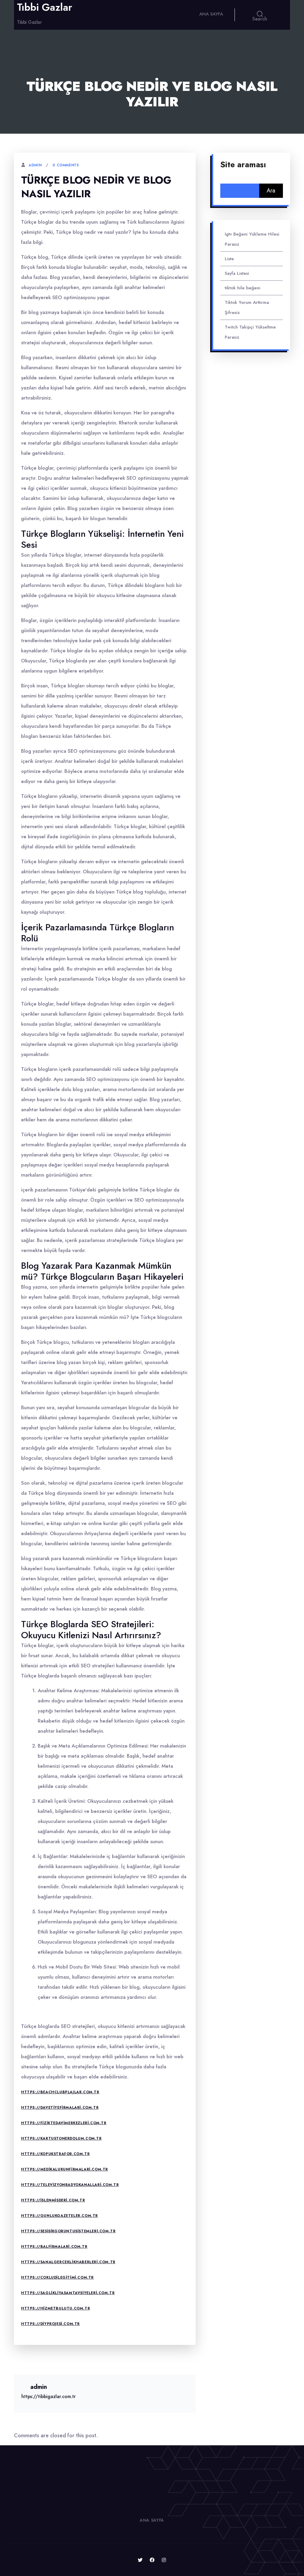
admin (35, 165)
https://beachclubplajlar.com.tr (60, 2092)
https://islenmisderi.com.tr (53, 2200)
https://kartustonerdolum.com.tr (61, 2138)
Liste (229, 259)
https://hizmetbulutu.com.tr (56, 2308)
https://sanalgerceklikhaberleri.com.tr (68, 2262)
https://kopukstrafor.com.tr (55, 2154)
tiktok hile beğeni (243, 288)
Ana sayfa (211, 14)
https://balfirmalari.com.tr (54, 2247)
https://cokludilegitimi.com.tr (57, 2277)
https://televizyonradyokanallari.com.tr (70, 2185)
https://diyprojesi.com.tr (50, 2324)
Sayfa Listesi (237, 273)
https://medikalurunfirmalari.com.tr (65, 2169)
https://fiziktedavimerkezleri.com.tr (64, 2123)
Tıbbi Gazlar (45, 7)
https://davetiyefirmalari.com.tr (60, 2108)
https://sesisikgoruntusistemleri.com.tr (68, 2231)
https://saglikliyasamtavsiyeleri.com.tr (68, 2293)
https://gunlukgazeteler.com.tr (60, 2216)
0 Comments (66, 165)
